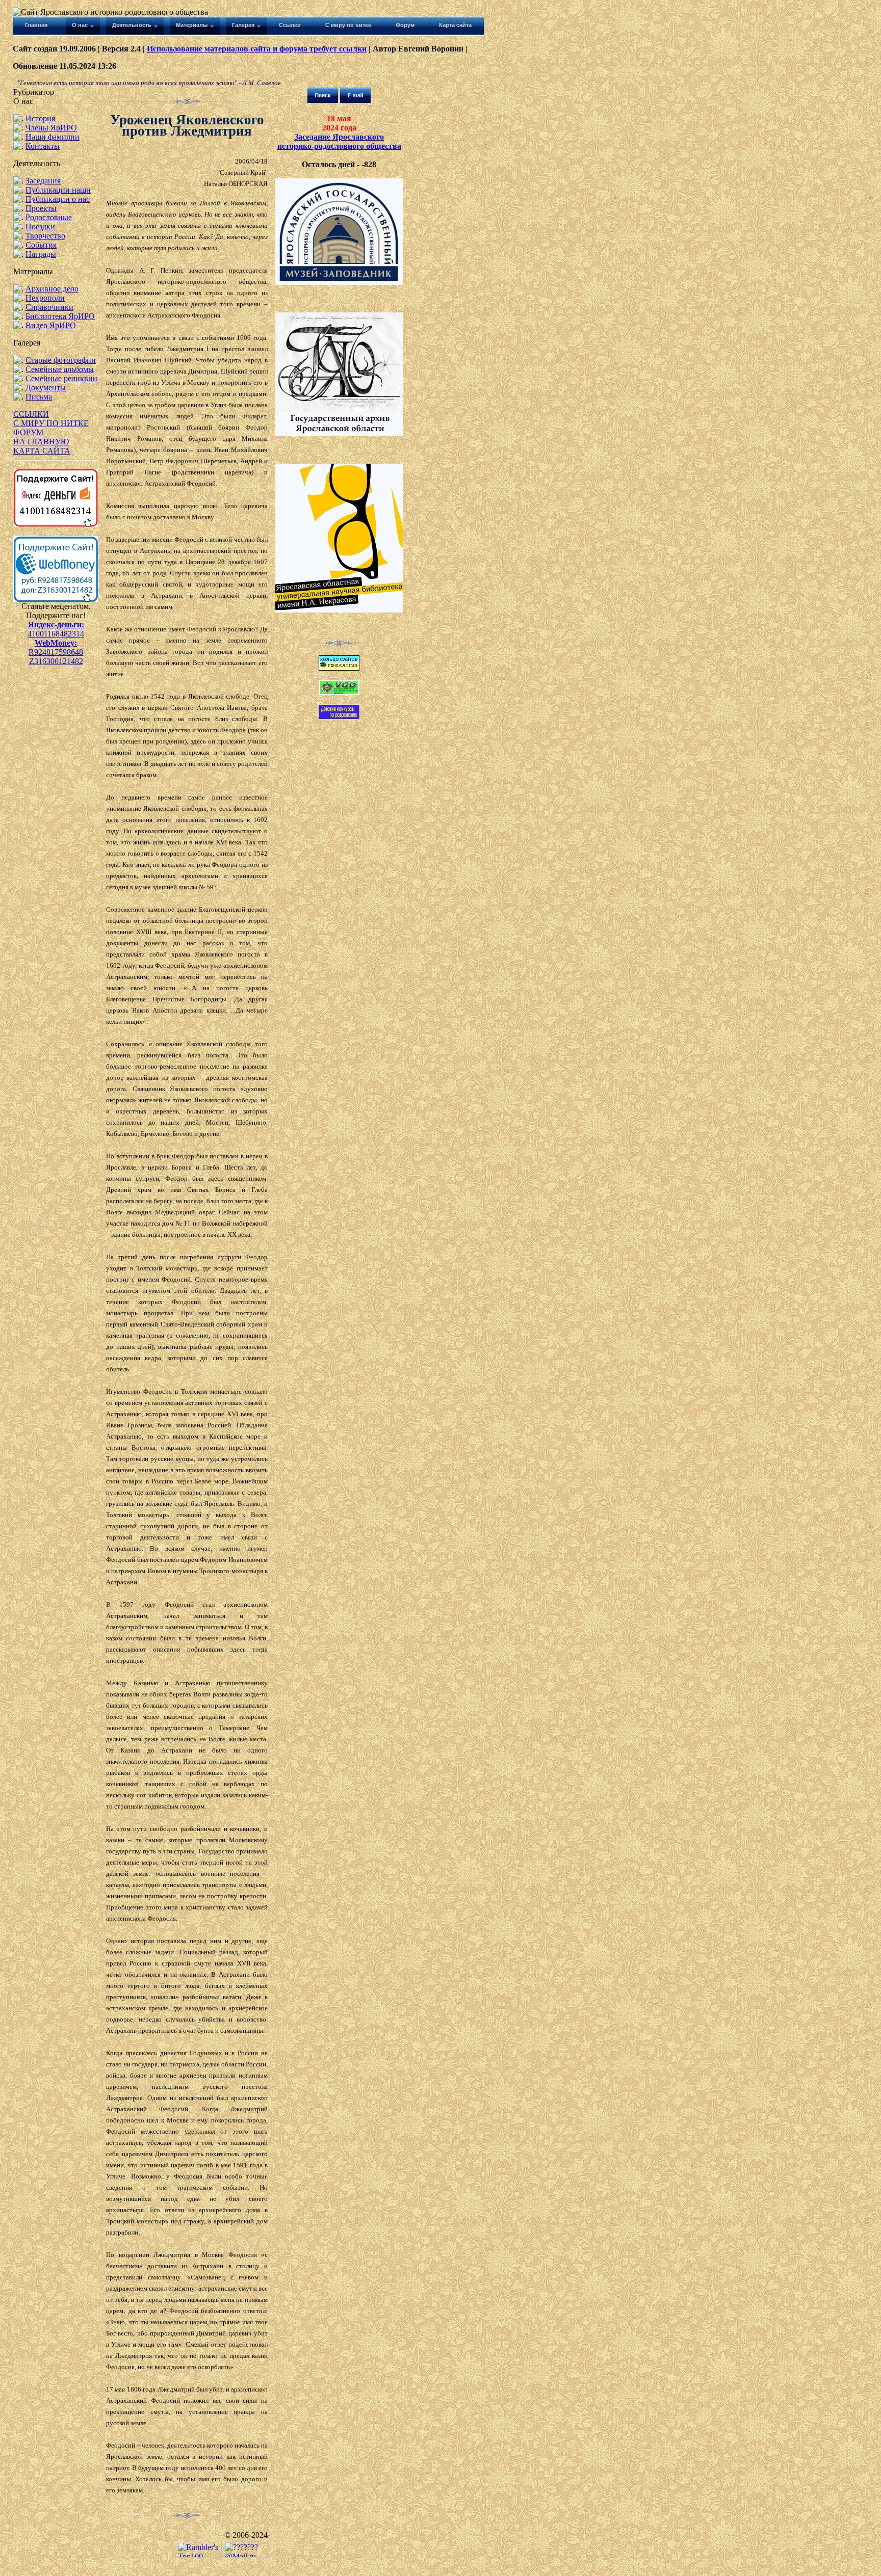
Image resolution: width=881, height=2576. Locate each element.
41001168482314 (56, 634)
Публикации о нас (58, 199)
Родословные (49, 217)
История (40, 118)
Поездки (40, 227)
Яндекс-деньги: (56, 625)
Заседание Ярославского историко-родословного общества (339, 141)
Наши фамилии (53, 137)
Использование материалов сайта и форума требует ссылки (257, 49)
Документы (46, 388)
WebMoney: (56, 643)
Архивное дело (52, 289)
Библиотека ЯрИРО (60, 316)
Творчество (45, 236)
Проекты (41, 208)
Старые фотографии (61, 360)
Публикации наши (58, 190)
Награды (41, 254)
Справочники (49, 307)
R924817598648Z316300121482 (56, 657)
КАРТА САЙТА (42, 451)
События (41, 245)
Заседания (43, 181)
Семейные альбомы (60, 369)
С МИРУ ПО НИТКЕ (51, 423)
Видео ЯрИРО (51, 325)
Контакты (43, 146)
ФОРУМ (28, 432)
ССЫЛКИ (31, 414)
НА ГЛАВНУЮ (41, 442)
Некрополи (45, 298)
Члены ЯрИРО (51, 128)
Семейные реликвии (61, 378)
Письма (39, 397)
